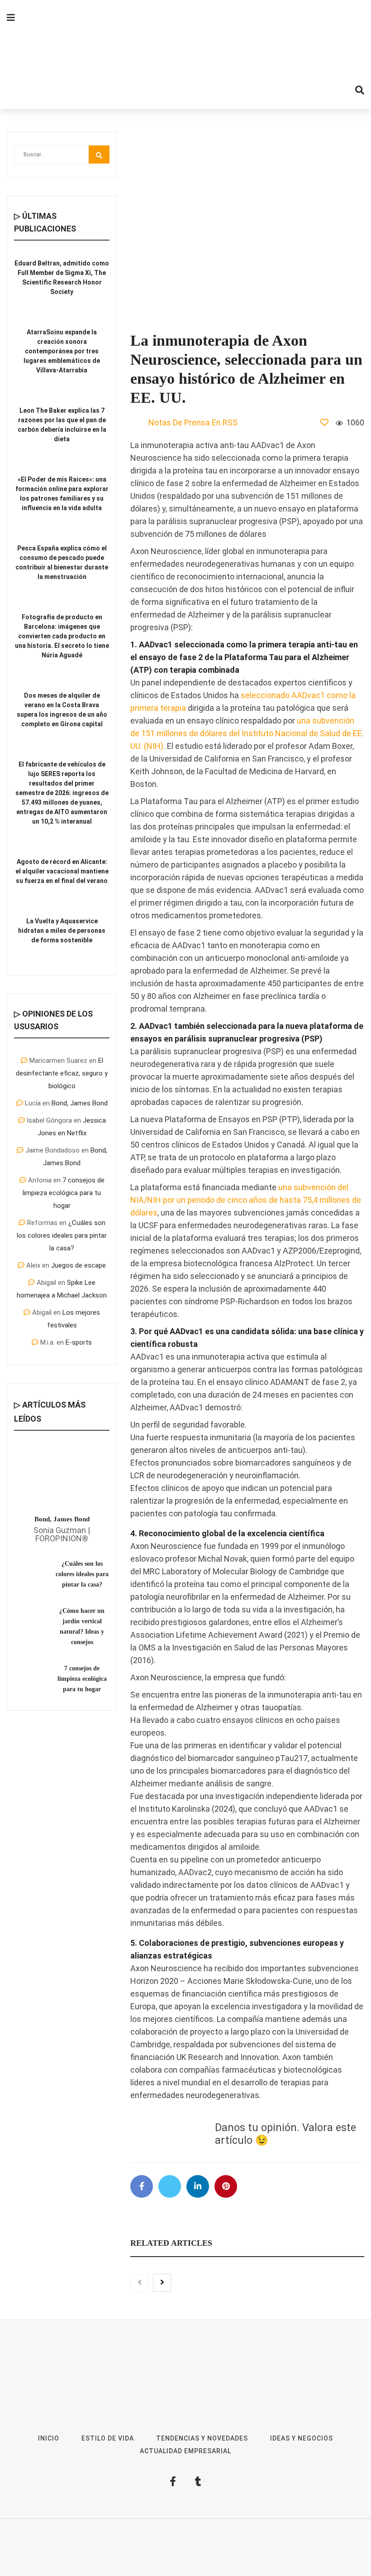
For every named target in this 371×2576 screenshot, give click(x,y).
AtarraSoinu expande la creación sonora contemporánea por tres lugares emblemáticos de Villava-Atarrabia (62, 351)
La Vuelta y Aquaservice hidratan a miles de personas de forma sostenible (62, 931)
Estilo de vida (108, 2438)
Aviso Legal (276, 2541)
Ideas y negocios (302, 2438)
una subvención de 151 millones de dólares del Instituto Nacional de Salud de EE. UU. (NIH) (247, 733)
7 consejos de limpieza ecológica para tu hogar (64, 1193)
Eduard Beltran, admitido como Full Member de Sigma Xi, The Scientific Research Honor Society (62, 277)
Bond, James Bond (80, 1103)
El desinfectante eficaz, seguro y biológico (62, 1073)
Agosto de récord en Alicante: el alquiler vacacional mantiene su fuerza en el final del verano (62, 871)
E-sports (79, 1342)
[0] (324, 422)
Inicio (49, 2438)
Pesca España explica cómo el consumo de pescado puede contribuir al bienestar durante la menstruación (62, 562)
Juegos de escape (78, 1265)
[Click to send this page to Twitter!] (170, 2186)
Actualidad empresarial (185, 2451)
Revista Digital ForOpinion (219, 2541)
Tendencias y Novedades (202, 2438)
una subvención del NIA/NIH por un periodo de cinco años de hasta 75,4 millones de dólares (246, 1200)
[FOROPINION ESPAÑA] (185, 54)
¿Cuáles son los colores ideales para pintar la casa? (62, 1235)
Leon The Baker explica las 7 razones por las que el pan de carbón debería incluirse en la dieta (62, 425)
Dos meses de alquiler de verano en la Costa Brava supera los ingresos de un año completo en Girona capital (62, 710)
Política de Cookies (202, 2554)
